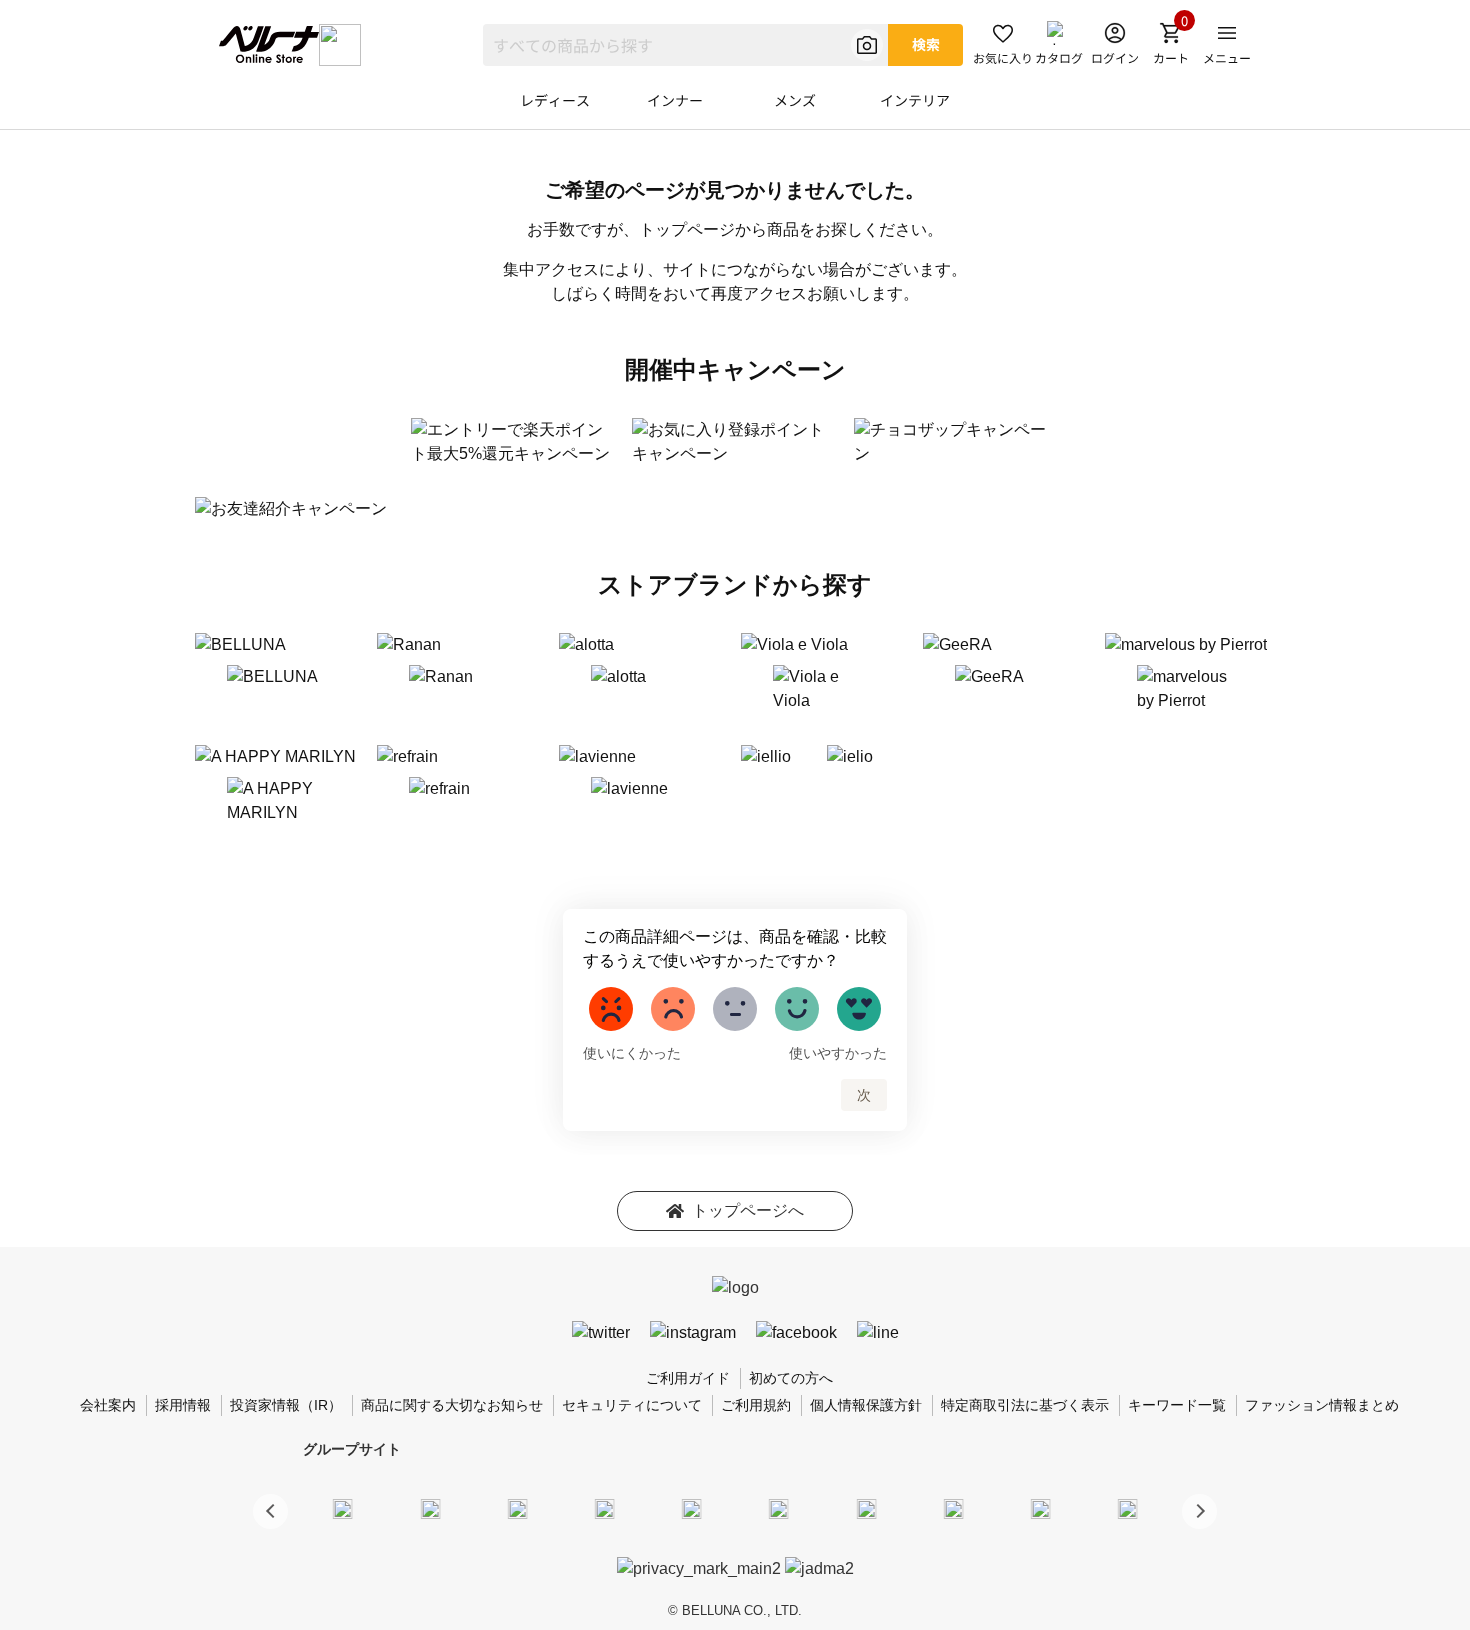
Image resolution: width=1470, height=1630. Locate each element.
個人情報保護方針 (866, 1405)
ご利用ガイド (688, 1378)
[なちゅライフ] (1041, 1508)
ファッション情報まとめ (1322, 1405)
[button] (1199, 1511)
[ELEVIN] (605, 1508)
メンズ (795, 100)
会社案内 (108, 1405)
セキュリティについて (632, 1405)
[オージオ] (953, 1508)
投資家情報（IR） (286, 1405)
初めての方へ (791, 1378)
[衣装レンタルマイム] (343, 1508)
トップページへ (748, 1210)
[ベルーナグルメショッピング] (779, 1508)
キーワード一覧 (1177, 1405)
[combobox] (685, 45)
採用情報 (183, 1405)
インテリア (915, 100)
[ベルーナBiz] (430, 1508)
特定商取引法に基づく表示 (1025, 1405)
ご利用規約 (756, 1405)
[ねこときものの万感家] (517, 1508)
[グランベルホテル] (692, 1508)
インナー (675, 100)
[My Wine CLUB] (866, 1508)
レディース (555, 100)
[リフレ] (1128, 1508)
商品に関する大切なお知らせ (452, 1405)
